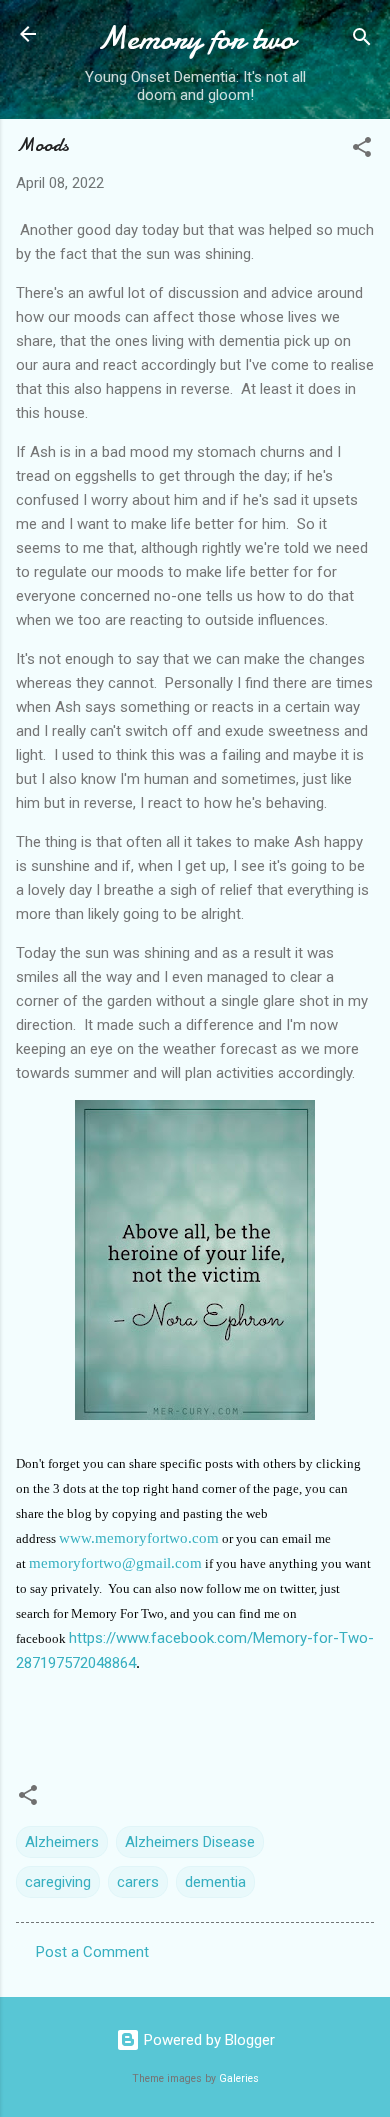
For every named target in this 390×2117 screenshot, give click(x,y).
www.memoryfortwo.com (139, 1538)
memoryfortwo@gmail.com (115, 1563)
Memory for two (195, 38)
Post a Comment (92, 1952)
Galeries (239, 2078)
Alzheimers (62, 1842)
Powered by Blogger (207, 2040)
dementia (215, 1882)
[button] (362, 150)
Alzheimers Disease (190, 1842)
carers (138, 1882)
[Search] (362, 40)
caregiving (58, 1882)
